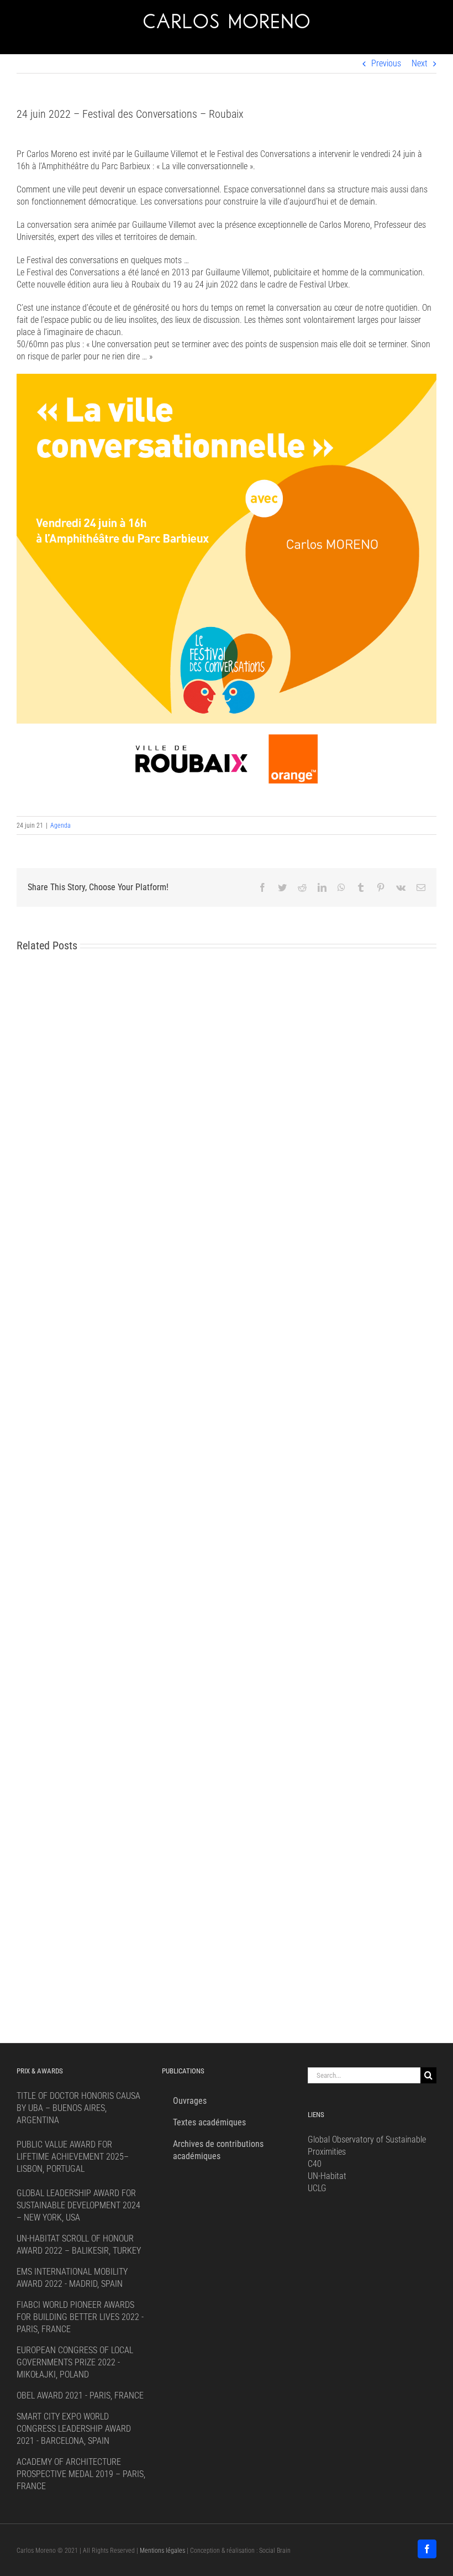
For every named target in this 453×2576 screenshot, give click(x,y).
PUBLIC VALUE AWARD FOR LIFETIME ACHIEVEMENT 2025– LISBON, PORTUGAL (73, 2157)
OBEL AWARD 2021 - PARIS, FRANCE (80, 2395)
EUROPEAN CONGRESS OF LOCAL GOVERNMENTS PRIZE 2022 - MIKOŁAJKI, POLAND (75, 2362)
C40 (315, 2164)
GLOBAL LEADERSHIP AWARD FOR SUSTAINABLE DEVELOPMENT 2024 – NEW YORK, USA (78, 2205)
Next (420, 63)
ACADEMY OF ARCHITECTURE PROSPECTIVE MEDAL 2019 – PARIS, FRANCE (81, 2474)
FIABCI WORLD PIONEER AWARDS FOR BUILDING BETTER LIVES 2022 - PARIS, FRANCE (80, 2317)
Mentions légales (162, 2551)
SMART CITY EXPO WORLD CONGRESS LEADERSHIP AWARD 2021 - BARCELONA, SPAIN (74, 2429)
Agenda (60, 825)
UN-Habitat (327, 2176)
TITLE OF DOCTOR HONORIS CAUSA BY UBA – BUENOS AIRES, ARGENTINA (78, 2108)
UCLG (317, 2188)
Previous (386, 63)
